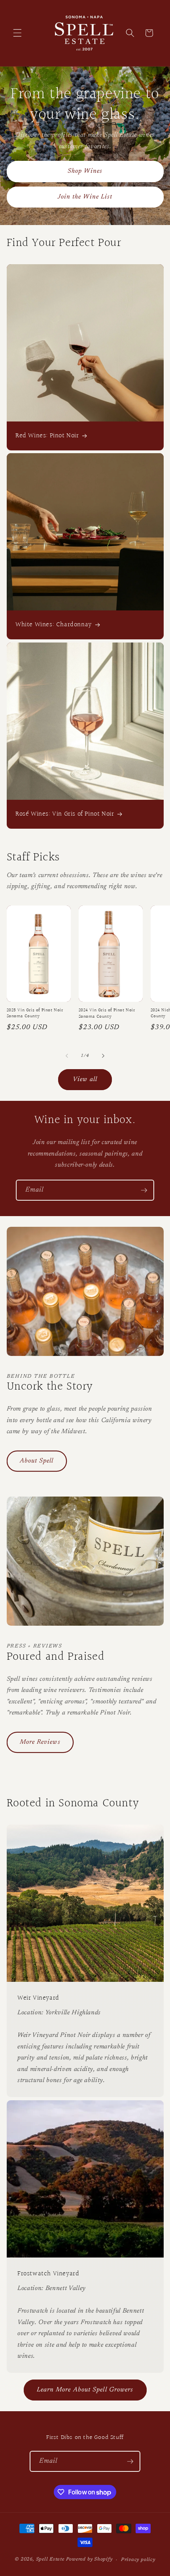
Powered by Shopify (89, 2560)
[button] (17, 33)
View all (85, 1079)
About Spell (37, 1461)
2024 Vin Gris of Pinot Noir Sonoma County (107, 1013)
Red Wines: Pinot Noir (47, 436)
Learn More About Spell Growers (85, 2390)
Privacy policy (138, 2560)
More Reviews (40, 1742)
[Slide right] (103, 1056)
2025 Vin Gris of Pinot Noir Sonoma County (35, 1013)
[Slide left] (67, 1056)
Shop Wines (85, 171)
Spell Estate (50, 2560)
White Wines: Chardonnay (54, 625)
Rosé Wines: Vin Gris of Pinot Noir (65, 814)
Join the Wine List (85, 196)
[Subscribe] (144, 1190)
